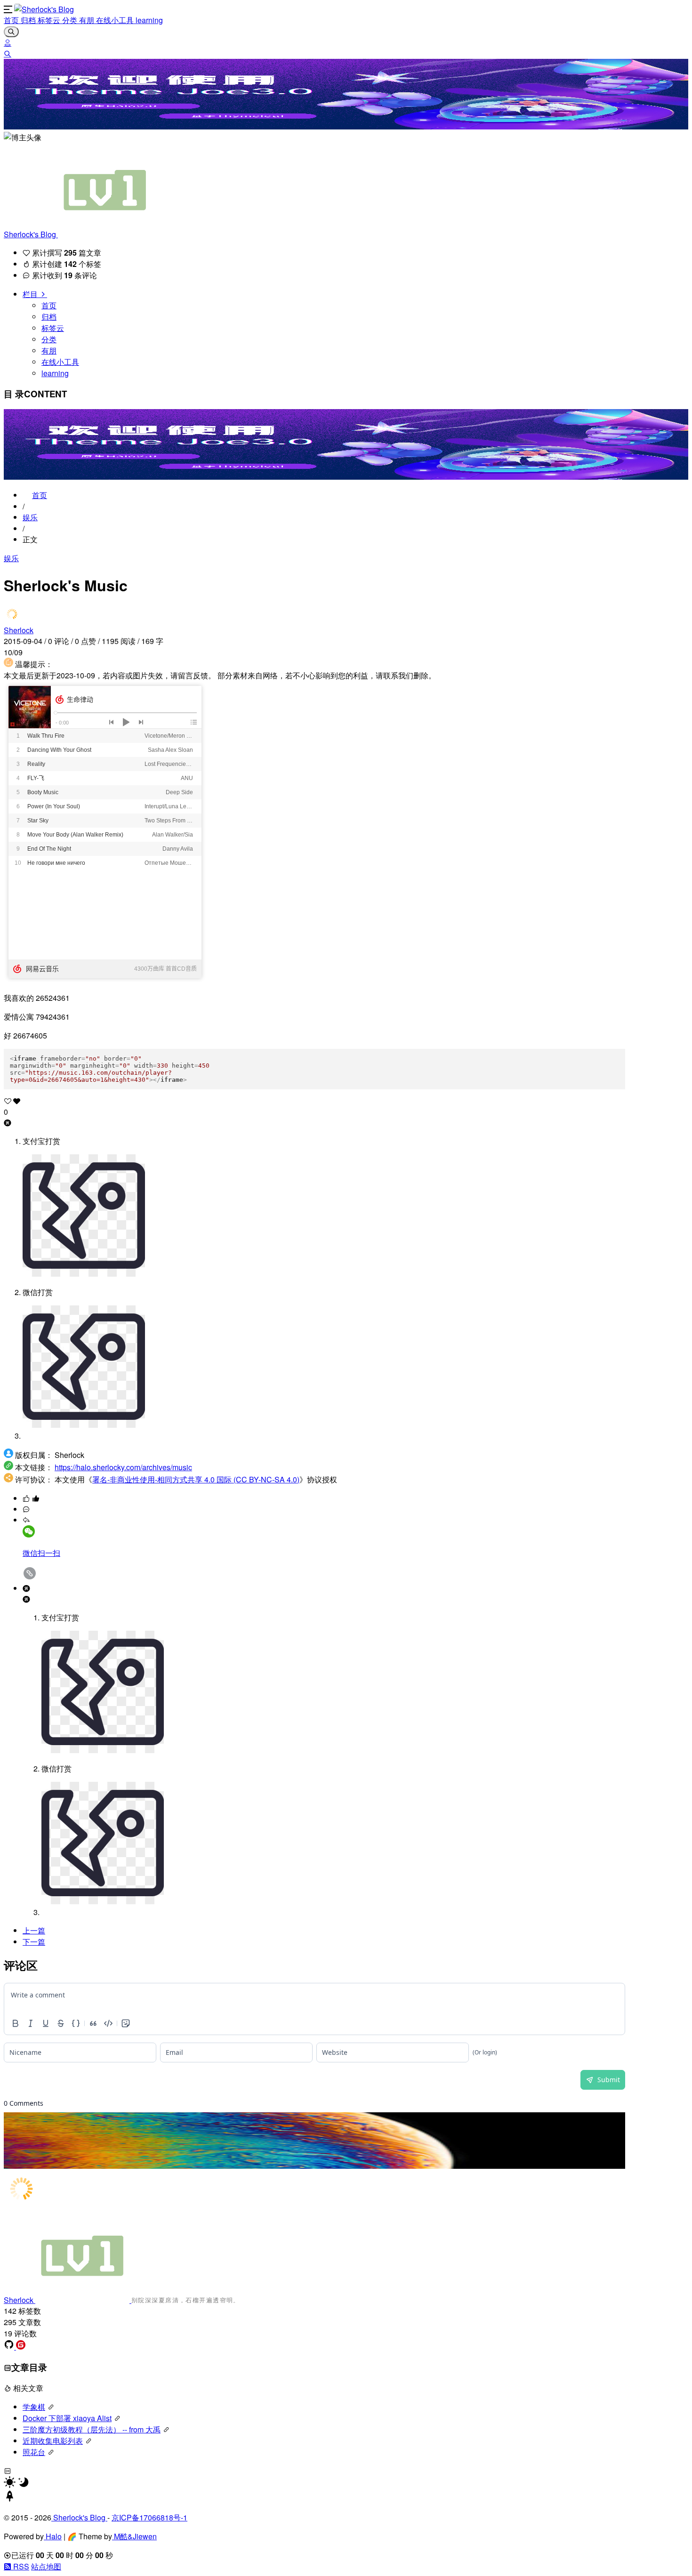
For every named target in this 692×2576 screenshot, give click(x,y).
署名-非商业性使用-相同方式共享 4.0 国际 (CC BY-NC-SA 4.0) (196, 1479)
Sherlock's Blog (31, 234)
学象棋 (34, 2407)
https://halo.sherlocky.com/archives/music (123, 1467)
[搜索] (8, 53)
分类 (71, 20)
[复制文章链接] (30, 1577)
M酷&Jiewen (134, 2536)
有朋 (88, 20)
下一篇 (34, 1942)
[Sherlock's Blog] (44, 9)
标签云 (50, 20)
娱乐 (30, 517)
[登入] (8, 43)
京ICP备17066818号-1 (149, 2517)
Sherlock (19, 630)
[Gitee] (21, 2347)
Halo (53, 2536)
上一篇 (34, 1930)
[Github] (10, 2347)
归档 (29, 20)
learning (149, 20)
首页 (12, 20)
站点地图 (46, 2566)
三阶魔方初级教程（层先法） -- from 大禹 (92, 2429)
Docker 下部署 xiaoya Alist (67, 2418)
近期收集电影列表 (53, 2441)
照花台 (34, 2452)
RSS (20, 2566)
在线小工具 (116, 20)
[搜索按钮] (11, 32)
